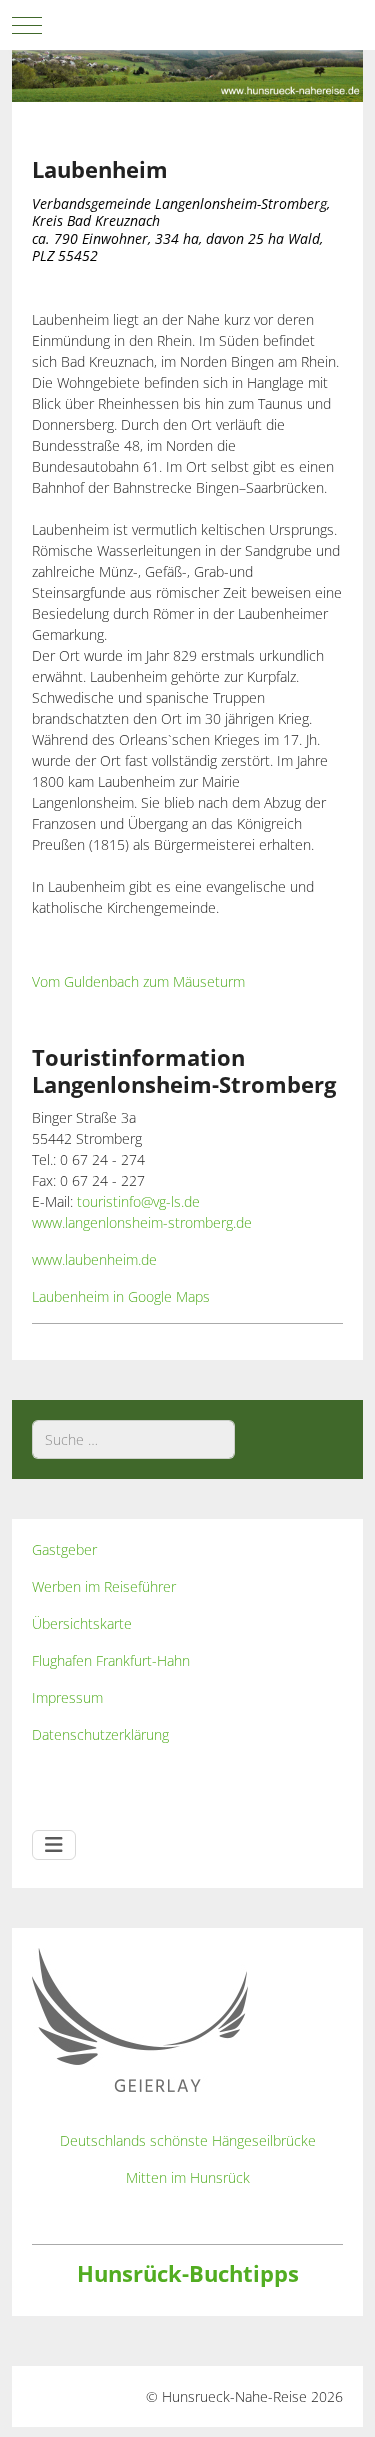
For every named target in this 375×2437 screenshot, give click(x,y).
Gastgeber (64, 1549)
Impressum (67, 1697)
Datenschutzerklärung (100, 1734)
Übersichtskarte (82, 1623)
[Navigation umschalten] (54, 1845)
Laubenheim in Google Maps (121, 1296)
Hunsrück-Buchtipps (188, 2273)
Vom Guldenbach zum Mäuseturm (138, 981)
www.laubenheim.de (94, 1259)
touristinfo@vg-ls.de (138, 1201)
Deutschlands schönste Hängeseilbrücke (188, 2140)
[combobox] (133, 1439)
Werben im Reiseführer (104, 1586)
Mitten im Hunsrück (188, 2177)
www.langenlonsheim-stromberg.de (142, 1222)
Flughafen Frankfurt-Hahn (111, 1660)
